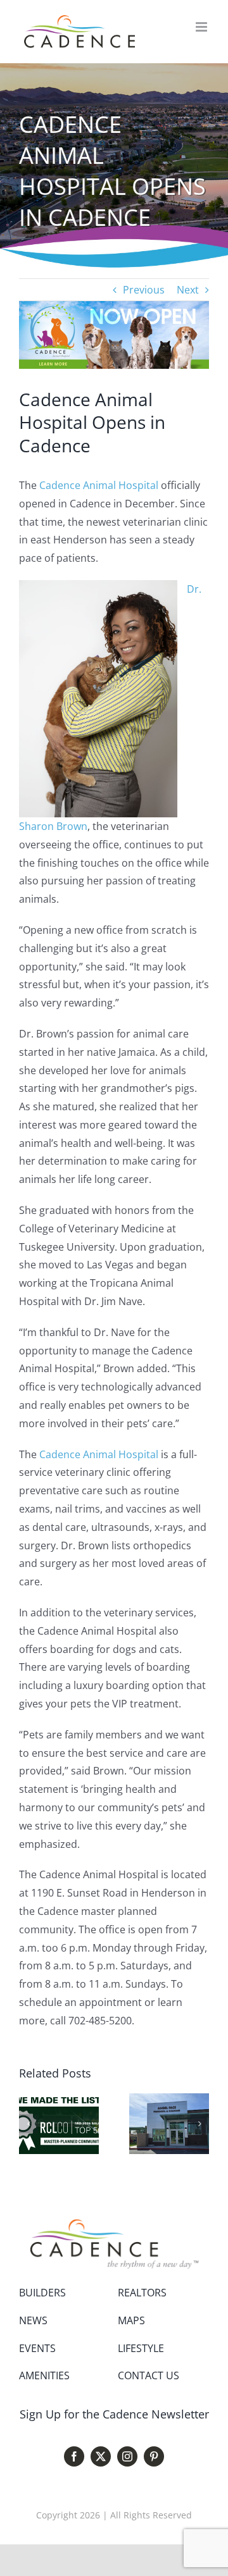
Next (188, 290)
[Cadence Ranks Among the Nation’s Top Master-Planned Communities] (59, 2100)
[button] (28, 2124)
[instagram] (127, 2456)
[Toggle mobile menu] (202, 27)
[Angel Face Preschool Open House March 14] (169, 2100)
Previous (144, 290)
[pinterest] (154, 2456)
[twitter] (101, 2456)
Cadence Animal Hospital (99, 485)
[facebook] (74, 2456)
